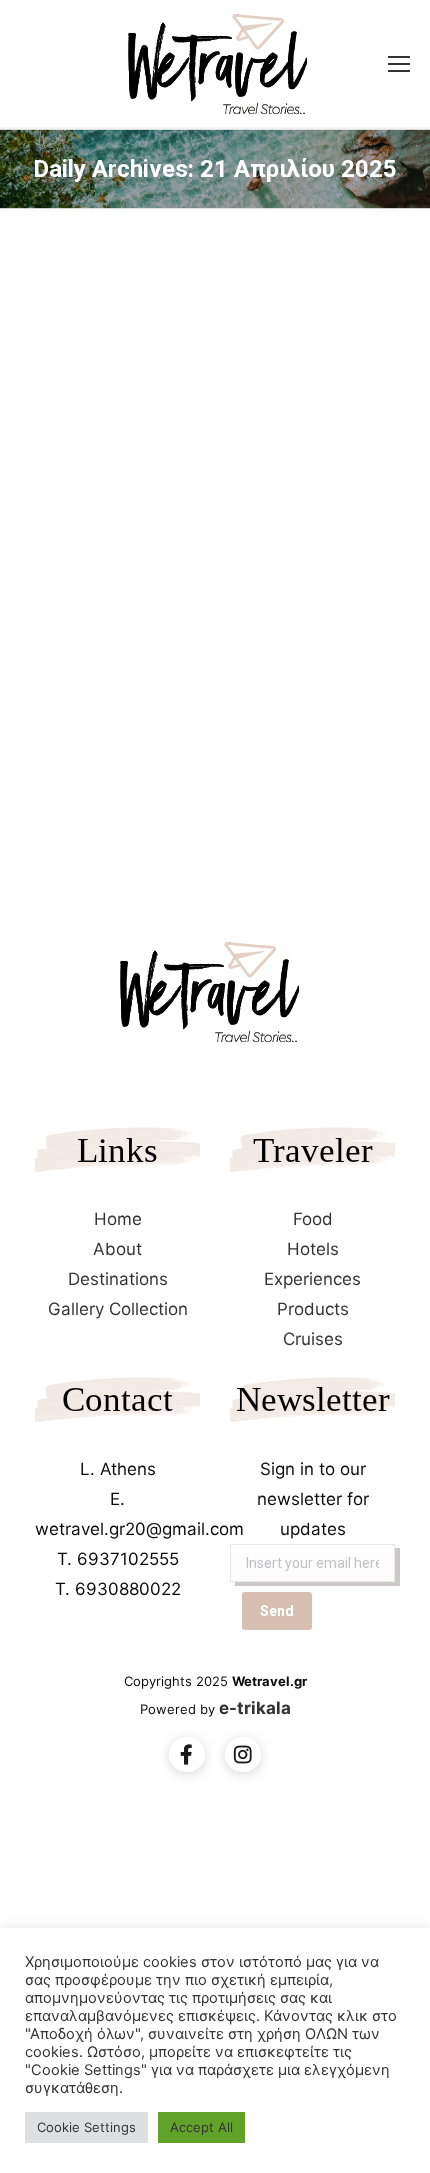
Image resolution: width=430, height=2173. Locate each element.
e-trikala (255, 1708)
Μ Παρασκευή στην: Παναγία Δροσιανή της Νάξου (177, 554)
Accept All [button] (201, 2127)
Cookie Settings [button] (86, 2127)
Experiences (312, 1279)
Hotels (313, 1249)
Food (313, 1219)
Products (313, 1309)
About (117, 1249)
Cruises (313, 1339)
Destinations (118, 1279)
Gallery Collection (118, 1309)
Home (118, 1219)
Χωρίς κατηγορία (97, 605)
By (198, 605)
